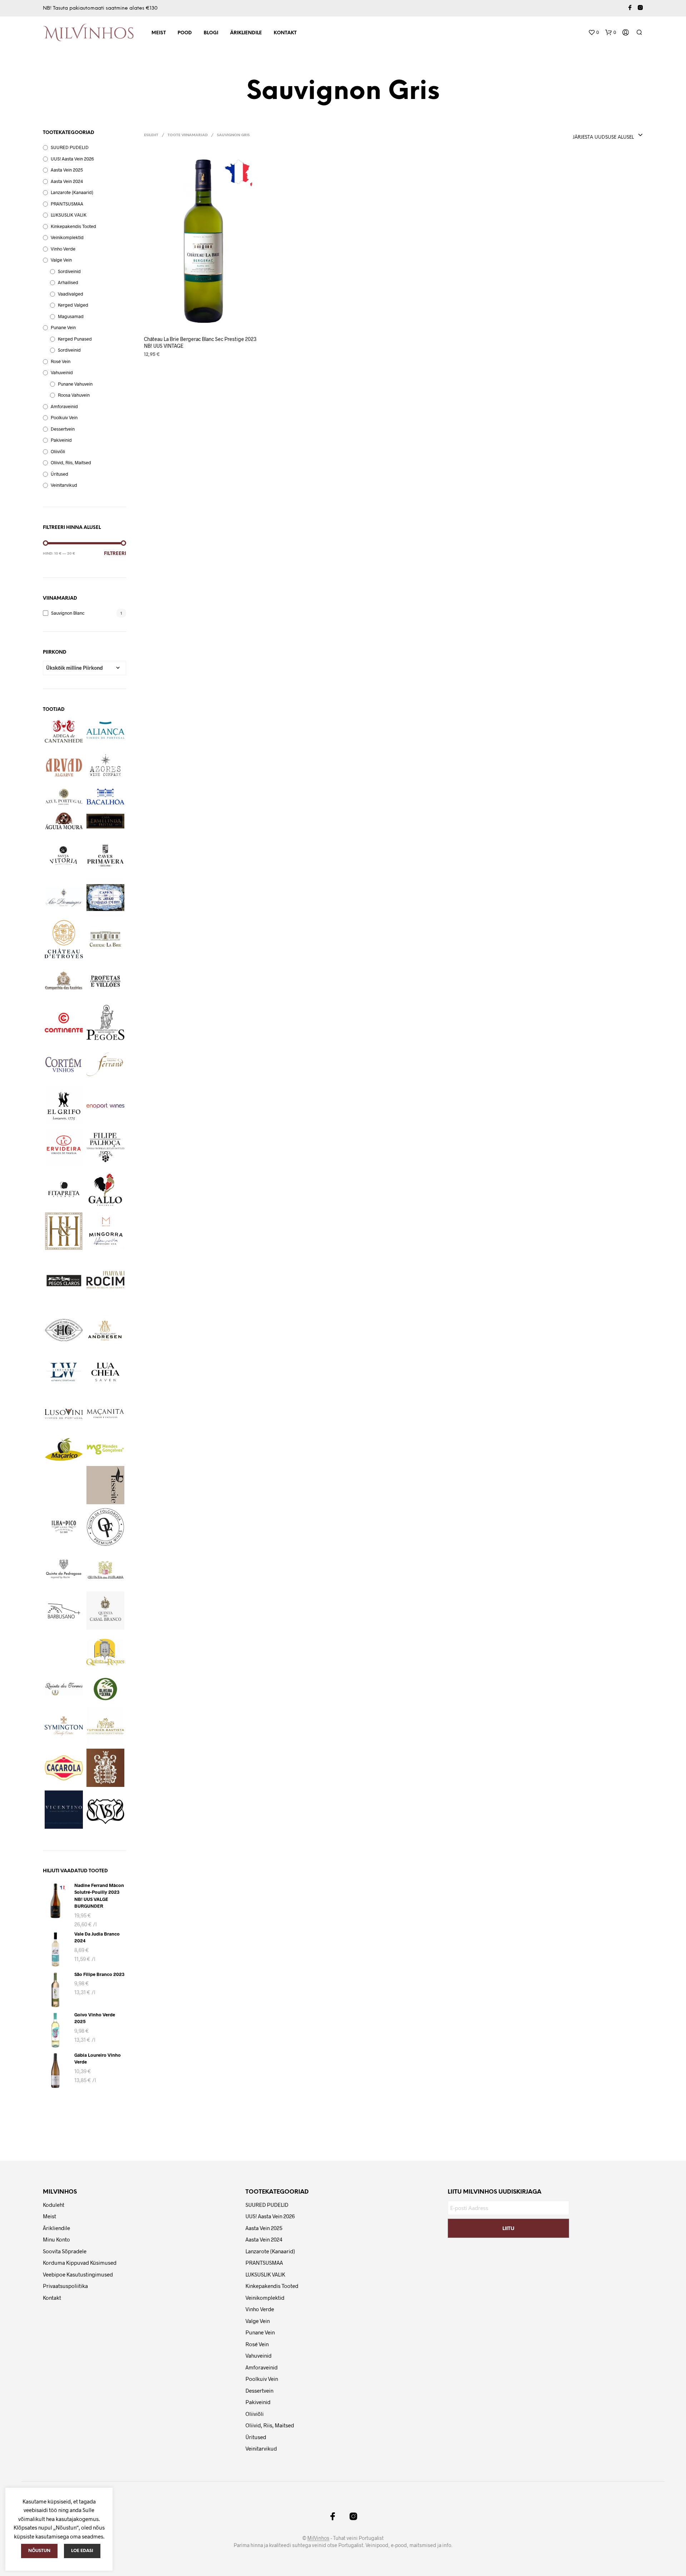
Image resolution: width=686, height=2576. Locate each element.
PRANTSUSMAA (67, 204)
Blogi (211, 33)
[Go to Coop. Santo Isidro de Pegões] (106, 1023)
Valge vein (61, 260)
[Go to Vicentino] (64, 1810)
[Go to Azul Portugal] (64, 797)
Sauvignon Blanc (68, 613)
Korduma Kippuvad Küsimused (80, 2263)
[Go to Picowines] (64, 1527)
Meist (159, 33)
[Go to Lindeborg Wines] (64, 1372)
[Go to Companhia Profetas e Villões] (106, 981)
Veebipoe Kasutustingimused (78, 2274)
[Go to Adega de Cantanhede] (64, 731)
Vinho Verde (63, 249)
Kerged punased (75, 339)
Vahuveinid (62, 372)
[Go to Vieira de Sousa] (106, 1811)
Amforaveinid (64, 406)
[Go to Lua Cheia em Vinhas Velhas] (106, 1372)
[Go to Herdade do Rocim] (106, 1280)
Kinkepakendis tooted (73, 226)
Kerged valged (73, 305)
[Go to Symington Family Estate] (64, 1726)
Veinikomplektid (67, 237)
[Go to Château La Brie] (106, 939)
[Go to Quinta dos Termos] (64, 1689)
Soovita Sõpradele (65, 2251)
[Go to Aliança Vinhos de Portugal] (106, 730)
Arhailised (68, 282)
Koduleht (54, 2205)
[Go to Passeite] (106, 1485)
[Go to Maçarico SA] (64, 1449)
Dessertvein (63, 429)
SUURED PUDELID (70, 147)
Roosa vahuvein (74, 395)
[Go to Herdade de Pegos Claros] (64, 1281)
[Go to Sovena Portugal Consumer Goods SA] (106, 1689)
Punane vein (63, 327)
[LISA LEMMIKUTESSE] (203, 320)
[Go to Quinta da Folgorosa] (106, 1527)
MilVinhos (318, 2538)
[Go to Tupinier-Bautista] (106, 1726)
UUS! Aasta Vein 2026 (72, 159)
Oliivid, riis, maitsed (71, 462)
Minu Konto (56, 2239)
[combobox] (578, 135)
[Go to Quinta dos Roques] (106, 1652)
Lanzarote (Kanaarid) (72, 192)
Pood (185, 33)
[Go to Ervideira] (64, 1148)
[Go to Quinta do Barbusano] (64, 1611)
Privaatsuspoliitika (65, 2286)
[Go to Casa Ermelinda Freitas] (106, 821)
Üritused (59, 474)
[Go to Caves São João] (106, 898)
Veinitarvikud (64, 485)
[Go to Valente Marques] (64, 1768)
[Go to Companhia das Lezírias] (64, 981)
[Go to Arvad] (64, 765)
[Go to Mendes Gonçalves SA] (106, 1449)
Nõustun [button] (39, 2551)
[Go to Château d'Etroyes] (64, 939)
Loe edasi (82, 2551)
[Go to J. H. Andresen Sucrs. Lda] (106, 1330)
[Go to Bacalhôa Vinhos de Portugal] (106, 796)
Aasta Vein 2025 (67, 170)
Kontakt (285, 33)
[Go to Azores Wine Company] (106, 765)
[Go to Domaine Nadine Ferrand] (106, 1064)
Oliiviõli (58, 451)
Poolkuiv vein (64, 417)
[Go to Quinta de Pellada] (106, 1569)
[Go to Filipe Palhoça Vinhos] (106, 1148)
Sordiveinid (69, 271)
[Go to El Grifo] (64, 1106)
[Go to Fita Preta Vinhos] (64, 1190)
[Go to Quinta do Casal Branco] (106, 1611)
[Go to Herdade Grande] (64, 1330)
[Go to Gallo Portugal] (106, 1190)
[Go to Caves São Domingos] (64, 898)
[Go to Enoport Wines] (106, 1106)
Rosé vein (61, 361)
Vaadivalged (71, 294)
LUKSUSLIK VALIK (69, 215)
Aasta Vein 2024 (67, 181)
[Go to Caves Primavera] (106, 856)
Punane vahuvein (75, 384)
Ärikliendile (246, 33)
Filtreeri (115, 554)
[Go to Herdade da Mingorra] (106, 1231)
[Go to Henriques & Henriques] (64, 1231)
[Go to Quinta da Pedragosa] (64, 1569)
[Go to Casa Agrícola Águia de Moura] (64, 821)
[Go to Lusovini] (64, 1414)
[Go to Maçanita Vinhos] (106, 1414)
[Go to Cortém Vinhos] (64, 1064)
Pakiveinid (61, 440)
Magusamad (71, 316)
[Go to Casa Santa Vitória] (64, 856)
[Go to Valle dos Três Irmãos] (106, 1768)
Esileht (151, 135)
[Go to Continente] (64, 1023)
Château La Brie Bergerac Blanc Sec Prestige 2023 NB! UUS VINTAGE (200, 343)
